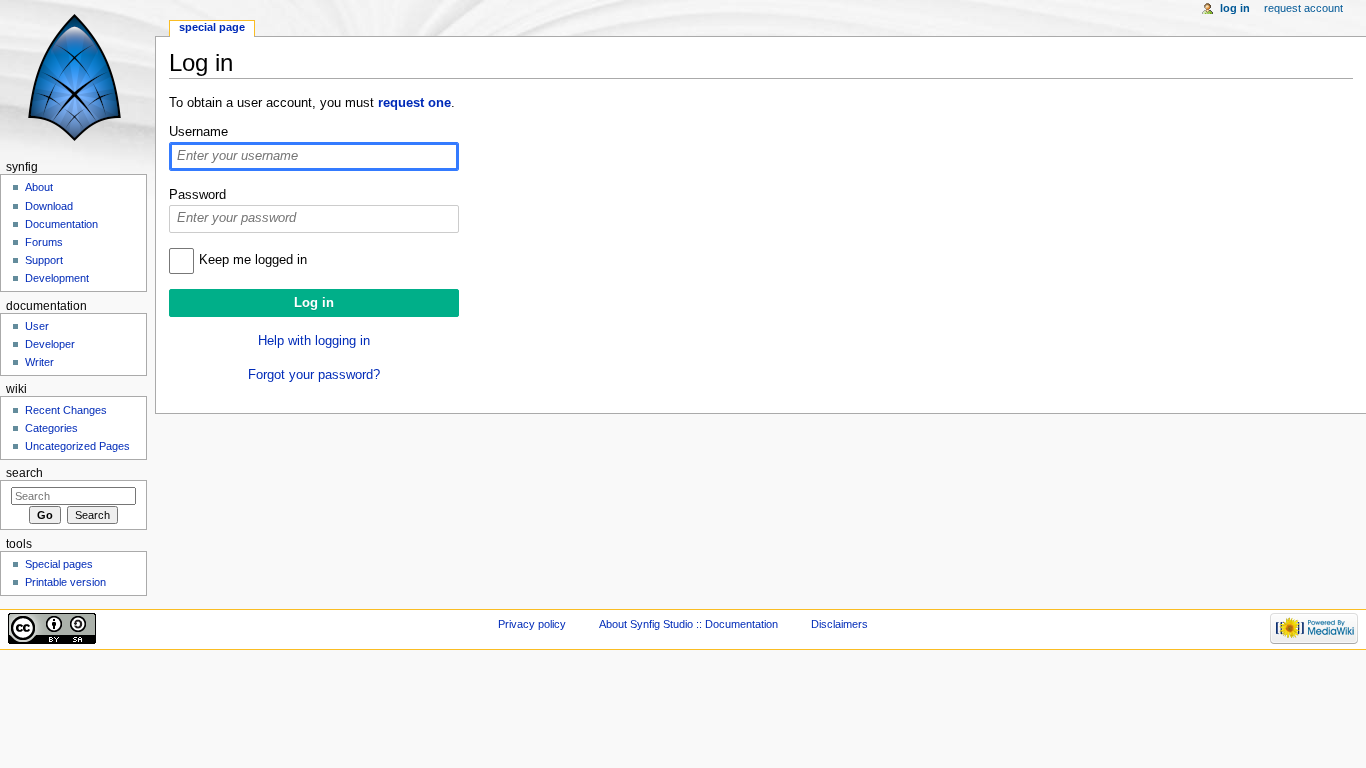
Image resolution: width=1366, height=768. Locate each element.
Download (49, 206)
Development (57, 278)
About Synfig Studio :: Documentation (688, 624)
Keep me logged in (253, 260)
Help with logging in (314, 341)
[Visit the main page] (77, 77)
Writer (39, 362)
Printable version (65, 582)
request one (414, 103)
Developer (50, 344)
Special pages (59, 564)
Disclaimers (839, 624)
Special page (212, 27)
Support (44, 260)
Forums (44, 242)
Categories (51, 428)
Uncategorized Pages (77, 446)
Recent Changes (66, 410)
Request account (1303, 8)
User (37, 326)
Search (24, 473)
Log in (1235, 8)
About (39, 187)
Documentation (61, 224)
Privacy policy (532, 624)
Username (198, 132)
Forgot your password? (314, 375)
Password (197, 195)
